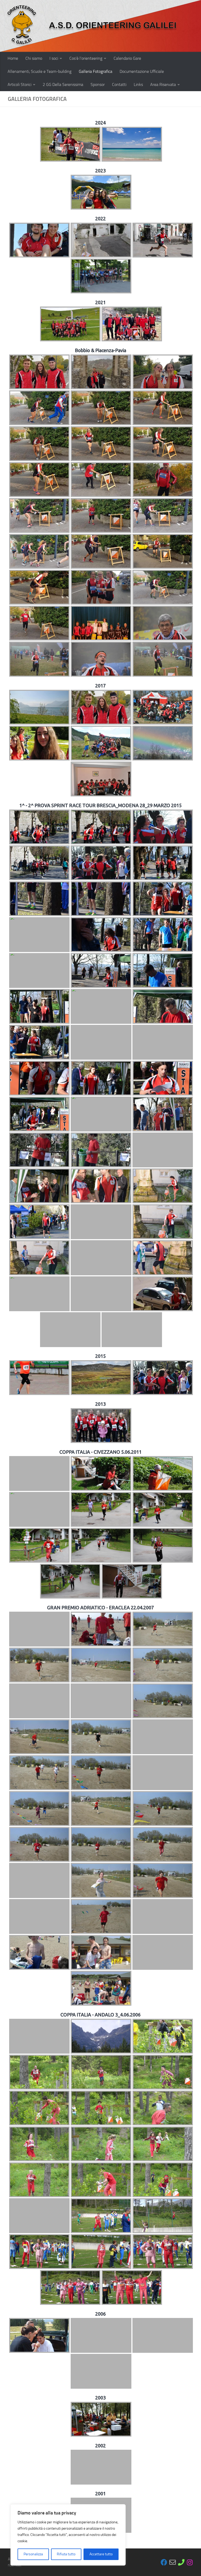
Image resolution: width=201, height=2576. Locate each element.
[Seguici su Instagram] (190, 2562)
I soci (54, 58)
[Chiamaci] (181, 2562)
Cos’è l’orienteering (86, 58)
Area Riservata (163, 84)
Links (138, 84)
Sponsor (98, 84)
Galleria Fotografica (96, 71)
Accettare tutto (101, 2554)
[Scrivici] (173, 2562)
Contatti (119, 84)
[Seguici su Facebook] (164, 2562)
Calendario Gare (127, 58)
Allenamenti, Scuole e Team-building (40, 71)
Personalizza (33, 2554)
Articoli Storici (19, 84)
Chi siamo (34, 58)
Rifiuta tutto (66, 2554)
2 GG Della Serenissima (63, 84)
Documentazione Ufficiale (142, 71)
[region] (68, 2535)
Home (13, 58)
